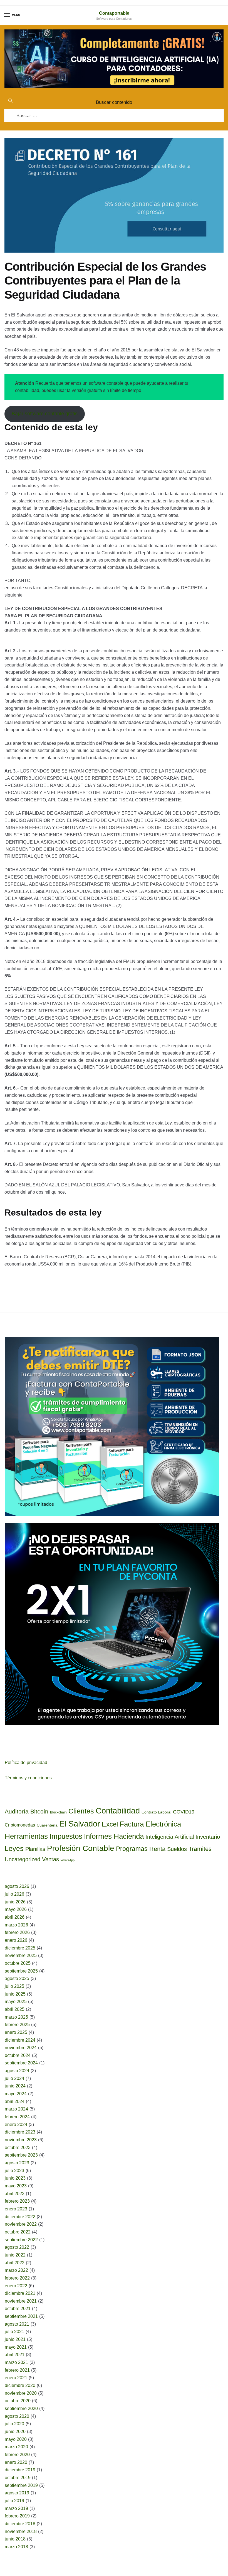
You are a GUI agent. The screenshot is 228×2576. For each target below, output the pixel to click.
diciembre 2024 (20, 2040)
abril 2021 (15, 2355)
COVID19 (184, 1812)
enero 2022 (16, 2286)
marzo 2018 (16, 2547)
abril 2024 (15, 2101)
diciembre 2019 (20, 2470)
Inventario (208, 1837)
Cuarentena (47, 1825)
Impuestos (66, 1836)
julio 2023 (14, 2171)
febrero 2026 (17, 1932)
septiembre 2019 (21, 2485)
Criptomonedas (20, 1825)
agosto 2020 (17, 2416)
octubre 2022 (18, 2232)
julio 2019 (14, 2501)
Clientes (81, 1811)
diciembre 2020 (20, 2385)
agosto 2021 (17, 2324)
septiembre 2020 (21, 2408)
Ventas (50, 1859)
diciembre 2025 (20, 1948)
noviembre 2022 (21, 2224)
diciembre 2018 (20, 2524)
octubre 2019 (18, 2478)
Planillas (35, 1849)
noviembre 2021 (21, 2301)
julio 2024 (14, 2078)
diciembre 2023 (20, 2132)
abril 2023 (15, 2194)
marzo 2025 (16, 2017)
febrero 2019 (17, 2516)
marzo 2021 (16, 2362)
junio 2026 (15, 1902)
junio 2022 (15, 2255)
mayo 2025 (16, 2002)
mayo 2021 (16, 2347)
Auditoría (17, 1811)
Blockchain (58, 1812)
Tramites (200, 1849)
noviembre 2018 (21, 2531)
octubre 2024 (18, 2055)
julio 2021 (14, 2332)
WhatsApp (68, 1860)
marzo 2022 (16, 2270)
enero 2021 (16, 2378)
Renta (157, 1849)
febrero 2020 (17, 2455)
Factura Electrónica (150, 1824)
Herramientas (26, 1836)
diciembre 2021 (20, 2293)
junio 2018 (15, 2539)
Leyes (14, 1848)
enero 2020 (16, 2462)
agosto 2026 (17, 1886)
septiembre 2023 (21, 2155)
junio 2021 (15, 2339)
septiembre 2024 (21, 2063)
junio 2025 (15, 1994)
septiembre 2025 (21, 1971)
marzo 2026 (16, 1925)
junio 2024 (15, 2086)
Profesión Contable (81, 1848)
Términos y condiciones (28, 1778)
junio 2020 (15, 2432)
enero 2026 (16, 1940)
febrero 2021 (17, 2370)
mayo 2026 (16, 1909)
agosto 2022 (17, 2247)
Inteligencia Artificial (170, 1837)
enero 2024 (16, 2125)
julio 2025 (14, 1986)
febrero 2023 (17, 2201)
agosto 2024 (17, 2071)
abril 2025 (15, 2009)
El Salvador (80, 1824)
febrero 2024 (17, 2117)
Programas (132, 1849)
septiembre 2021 (21, 2316)
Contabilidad (118, 1811)
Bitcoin (39, 1811)
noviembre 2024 (21, 2048)
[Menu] (8, 15)
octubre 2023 (18, 2148)
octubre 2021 (18, 2309)
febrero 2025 (17, 2025)
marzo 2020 (16, 2447)
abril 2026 (15, 1917)
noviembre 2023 (21, 2140)
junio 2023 (15, 2178)
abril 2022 (15, 2263)
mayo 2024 (16, 2094)
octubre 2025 (18, 1963)
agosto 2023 (17, 2163)
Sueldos (177, 1849)
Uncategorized (23, 1859)
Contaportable (114, 13)
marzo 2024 (16, 2109)
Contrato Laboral (156, 1812)
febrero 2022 (17, 2278)
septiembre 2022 (21, 2240)
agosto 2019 (17, 2493)
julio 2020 (14, 2424)
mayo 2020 (16, 2439)
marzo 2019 (16, 2508)
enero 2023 (16, 2209)
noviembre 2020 (21, 2393)
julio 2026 (14, 1894)
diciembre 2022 (20, 2217)
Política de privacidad (26, 1763)
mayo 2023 (16, 2186)
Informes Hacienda (114, 1836)
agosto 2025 (17, 1978)
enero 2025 (16, 2032)
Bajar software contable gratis (45, 414)
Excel (110, 1824)
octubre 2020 (18, 2401)
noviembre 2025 (21, 1955)
